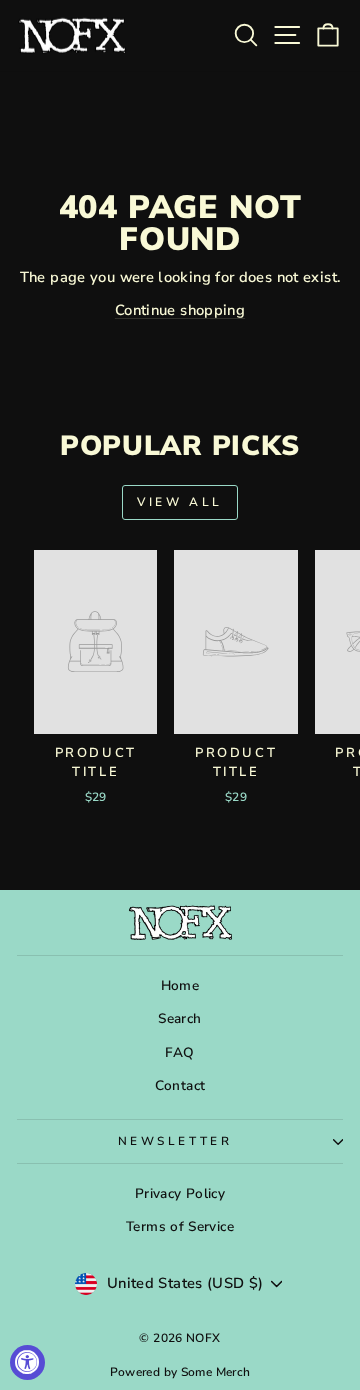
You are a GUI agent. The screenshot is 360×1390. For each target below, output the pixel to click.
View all (180, 502)
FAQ (179, 1052)
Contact (180, 1085)
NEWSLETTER (175, 1141)
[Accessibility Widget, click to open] (27, 1362)
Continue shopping (180, 310)
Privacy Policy (180, 1193)
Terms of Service (180, 1226)
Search (179, 1018)
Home (180, 985)
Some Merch (216, 1372)
